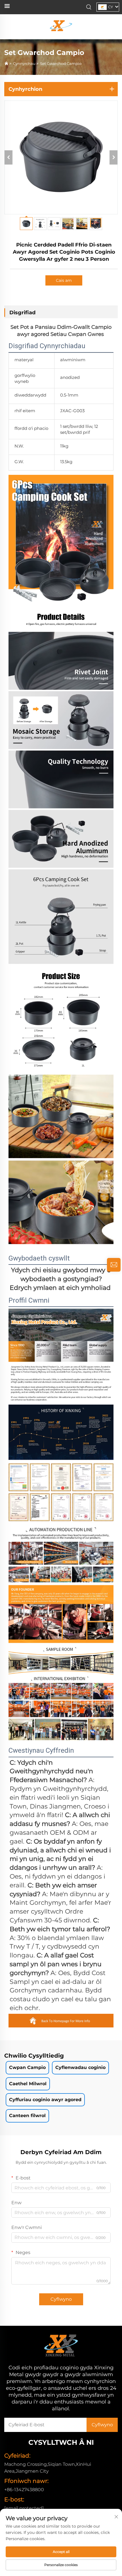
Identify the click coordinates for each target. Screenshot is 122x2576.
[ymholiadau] (114, 1265)
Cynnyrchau (24, 63)
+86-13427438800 (24, 2490)
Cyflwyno (61, 2299)
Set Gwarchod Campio (61, 63)
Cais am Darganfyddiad (64, 282)
